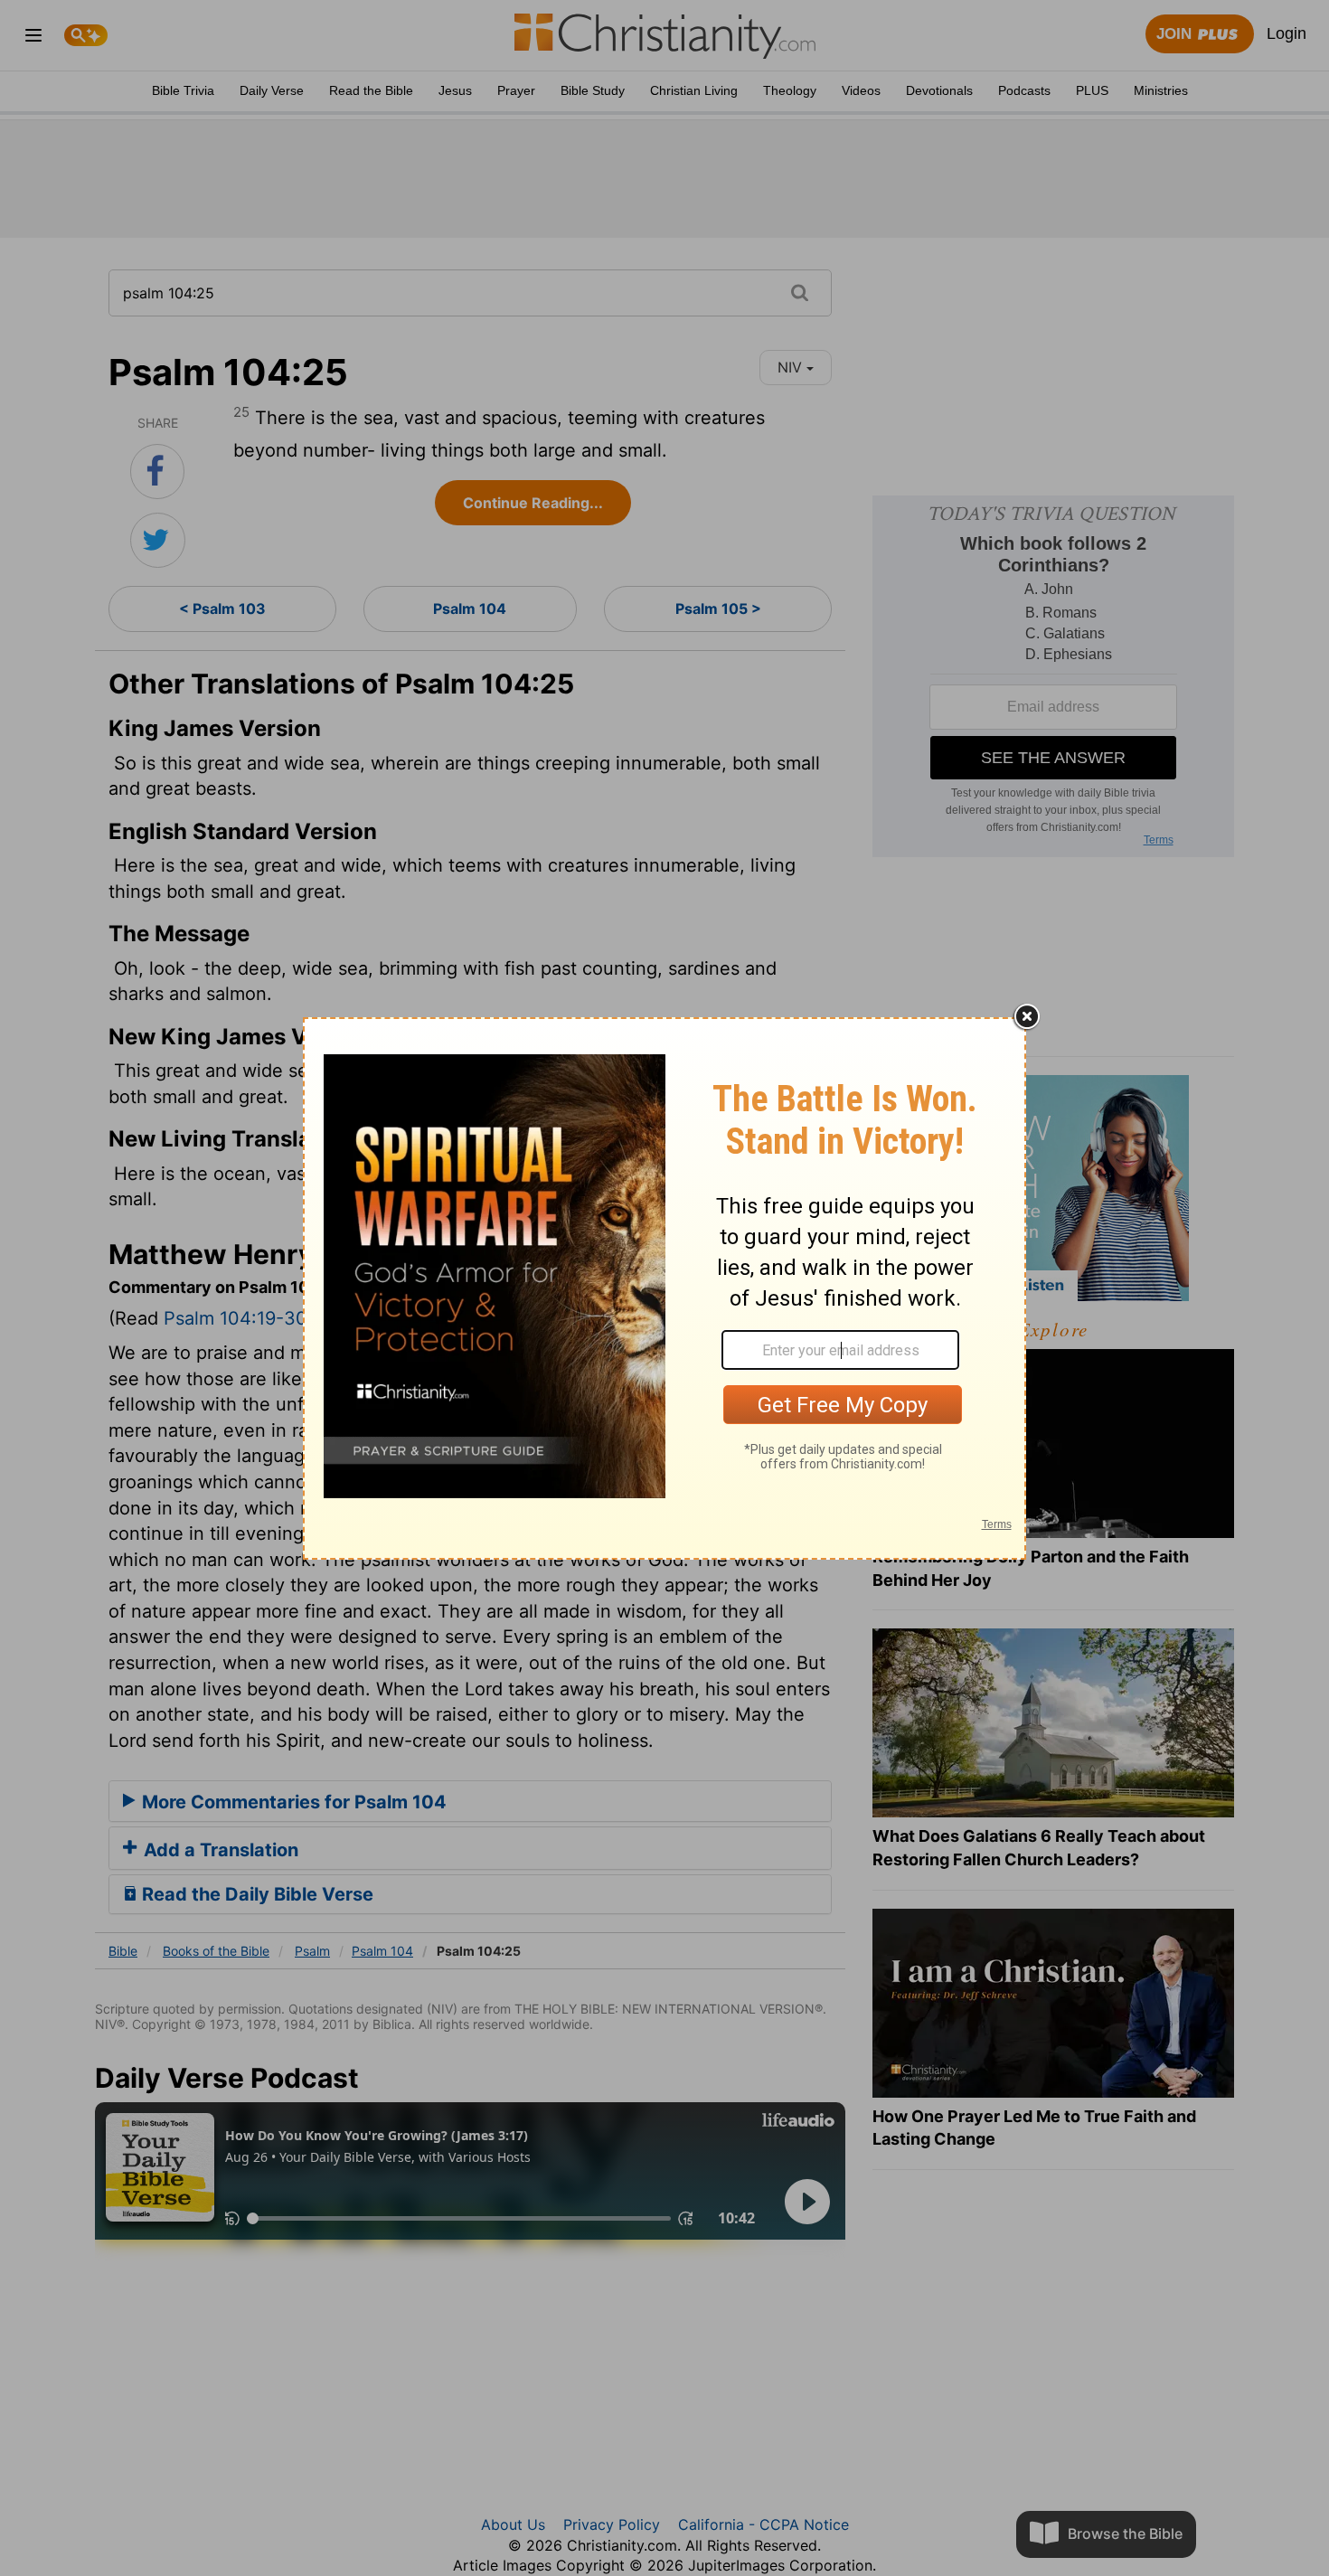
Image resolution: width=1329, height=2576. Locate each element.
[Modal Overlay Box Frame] (664, 1288)
